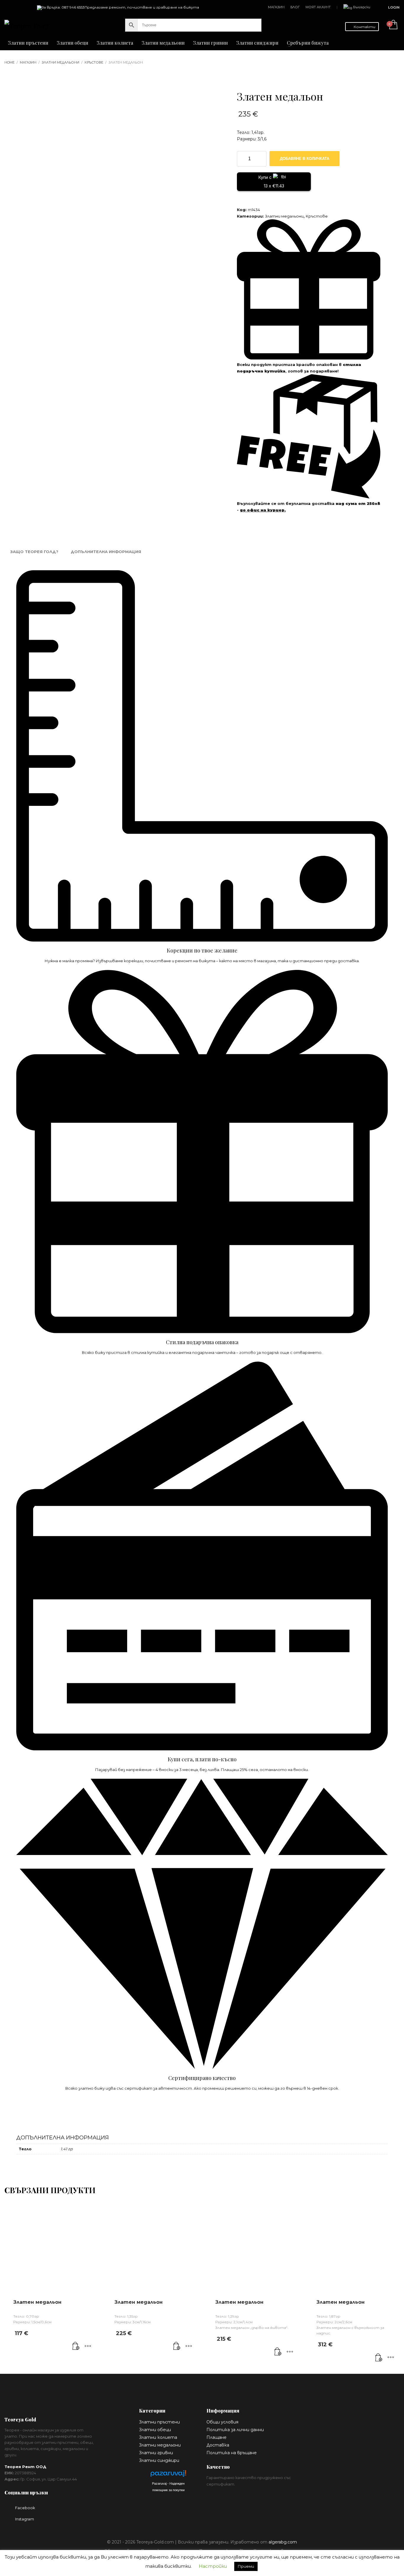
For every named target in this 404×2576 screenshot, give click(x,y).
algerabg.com (283, 2542)
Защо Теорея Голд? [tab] (34, 552)
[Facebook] (9, 7)
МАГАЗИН (276, 7)
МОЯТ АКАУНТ (318, 7)
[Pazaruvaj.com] (168, 2475)
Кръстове (317, 216)
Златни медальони (284, 216)
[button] (76, 2346)
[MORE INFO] (88, 2346)
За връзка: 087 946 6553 (63, 7)
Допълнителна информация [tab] (106, 552)
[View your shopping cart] (393, 25)
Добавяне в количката (304, 159)
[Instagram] (18, 7)
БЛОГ (295, 7)
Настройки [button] (213, 2566)
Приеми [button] (246, 2566)
